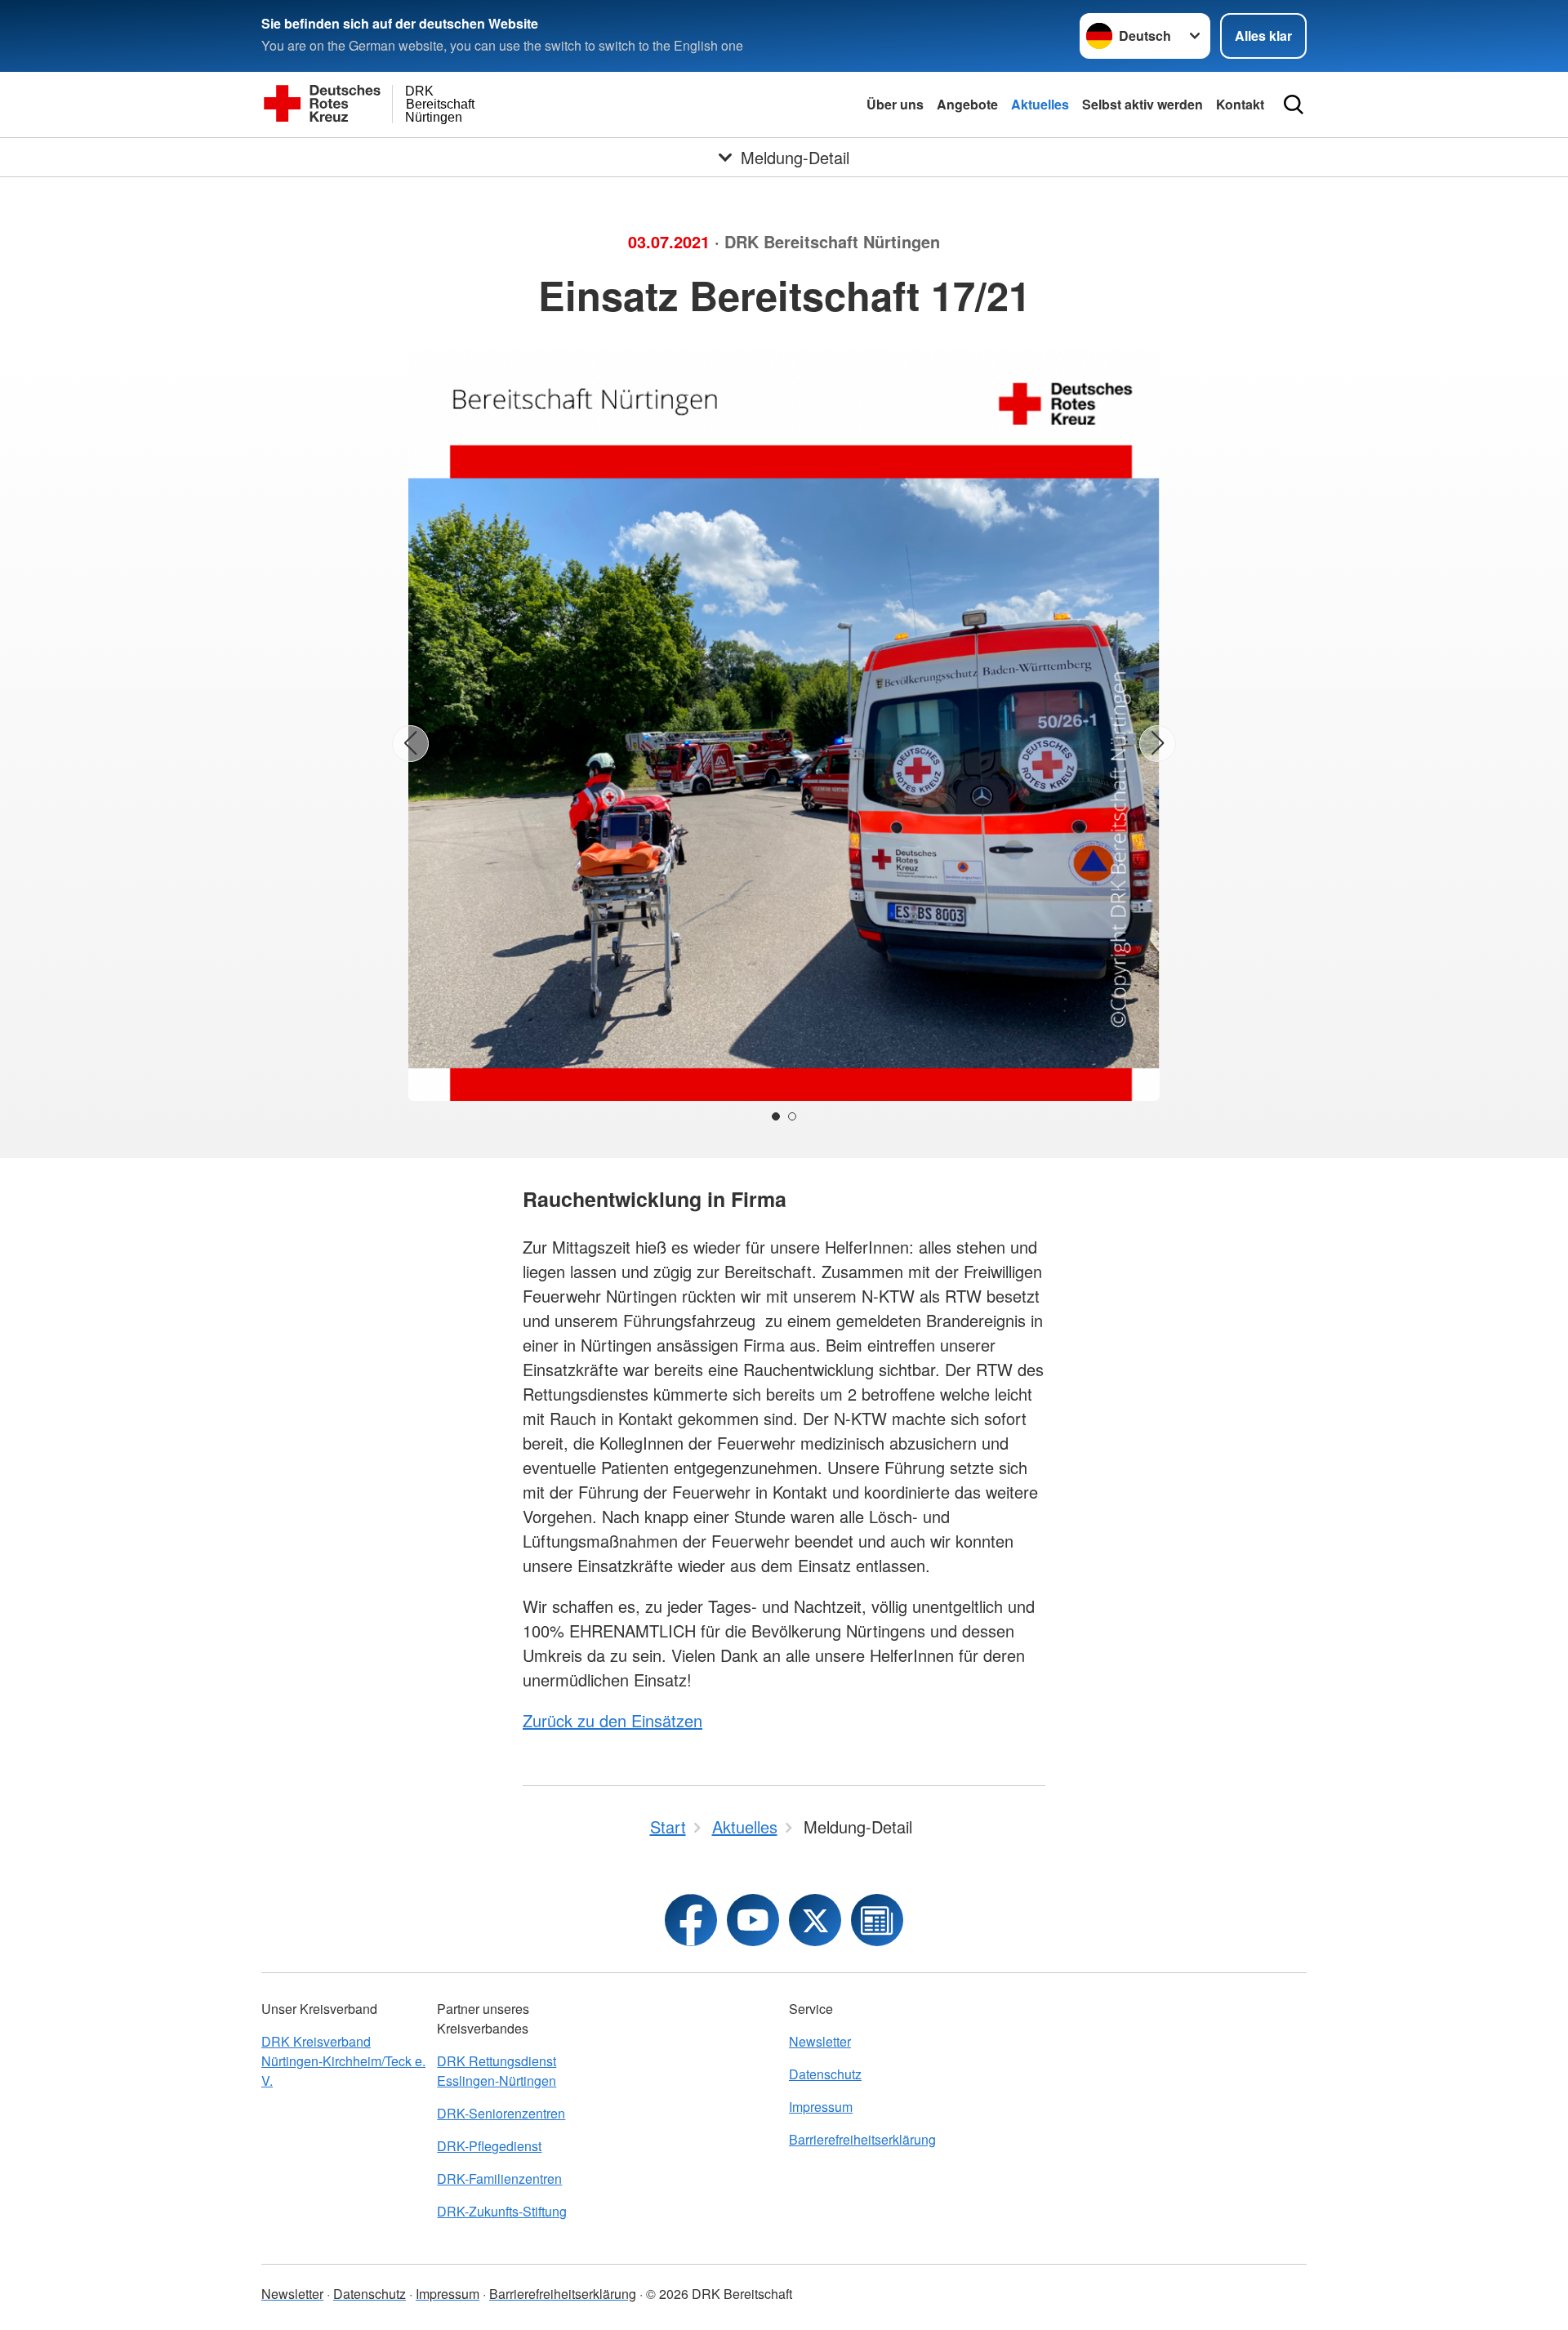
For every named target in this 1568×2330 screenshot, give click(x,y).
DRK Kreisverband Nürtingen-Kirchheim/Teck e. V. (343, 2061)
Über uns (895, 104)
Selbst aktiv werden (1143, 104)
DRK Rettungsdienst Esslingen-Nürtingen (497, 2071)
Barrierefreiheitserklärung (862, 2139)
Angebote (967, 104)
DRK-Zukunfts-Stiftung (502, 2211)
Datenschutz (825, 2074)
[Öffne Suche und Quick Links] (1294, 105)
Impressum (821, 2107)
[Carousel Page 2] (792, 1116)
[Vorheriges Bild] (410, 744)
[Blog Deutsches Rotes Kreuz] (877, 1920)
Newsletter (820, 2041)
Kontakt (1240, 104)
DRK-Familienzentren (499, 2179)
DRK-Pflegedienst (489, 2146)
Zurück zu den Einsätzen (612, 1720)
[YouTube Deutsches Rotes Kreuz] (753, 1920)
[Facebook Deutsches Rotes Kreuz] (691, 1920)
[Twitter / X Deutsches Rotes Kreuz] (815, 1920)
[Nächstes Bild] (1158, 744)
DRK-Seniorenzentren (501, 2113)
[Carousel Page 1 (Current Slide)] (776, 1116)
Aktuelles (1040, 104)
